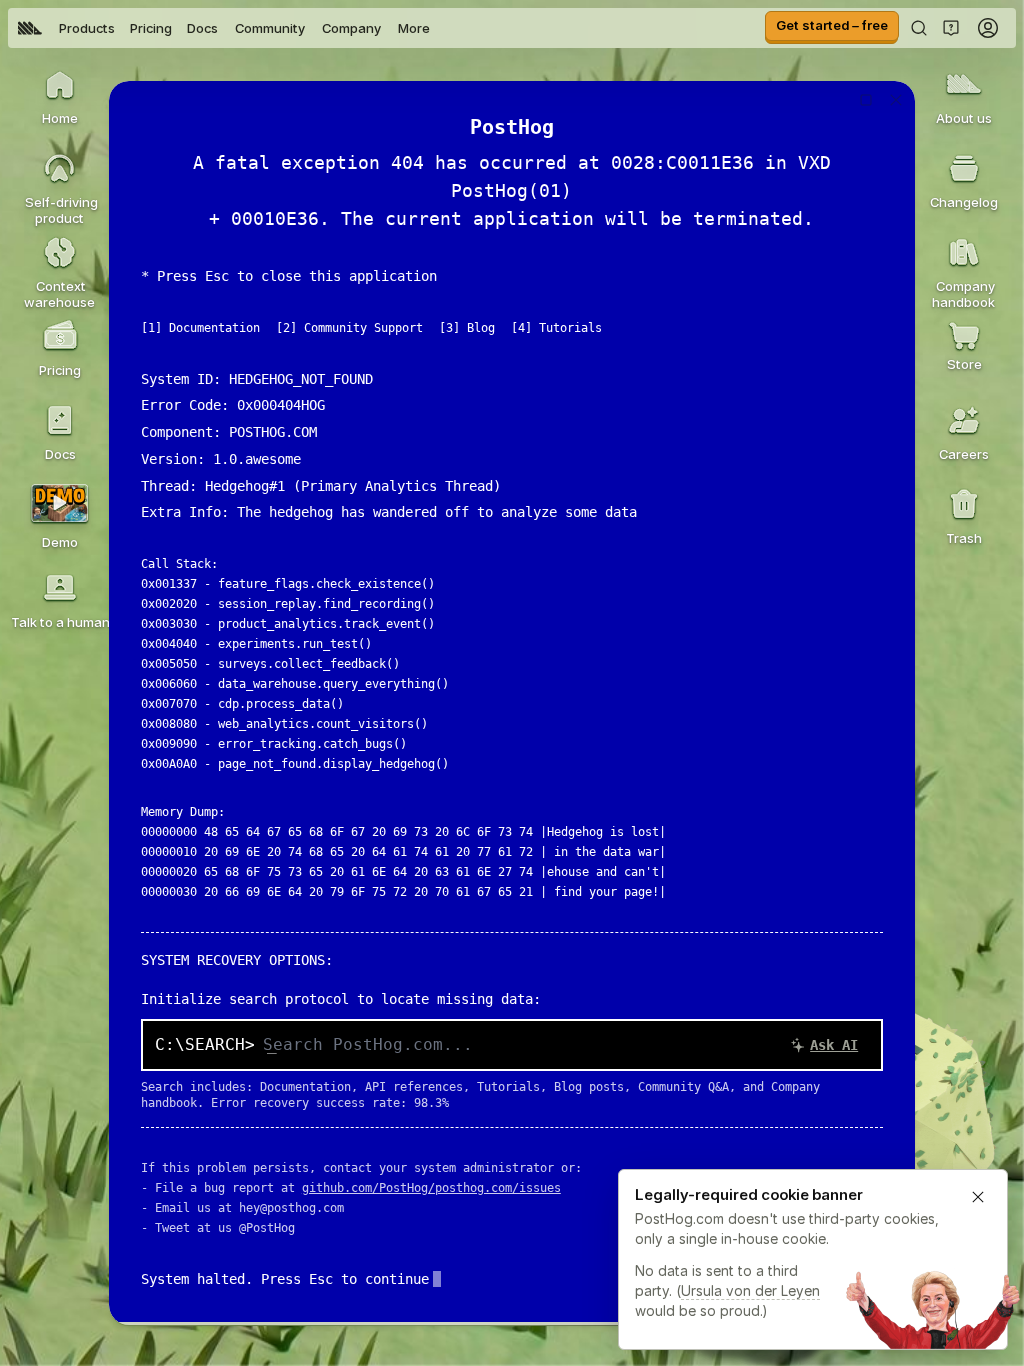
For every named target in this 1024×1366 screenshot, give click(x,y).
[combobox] (566, 1045)
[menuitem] (30, 28)
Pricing (151, 28)
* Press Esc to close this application (289, 276)
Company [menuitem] (351, 28)
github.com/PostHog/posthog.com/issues (431, 1188)
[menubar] (224, 28)
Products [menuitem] (87, 28)
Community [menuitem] (270, 28)
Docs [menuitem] (202, 28)
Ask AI (834, 1045)
